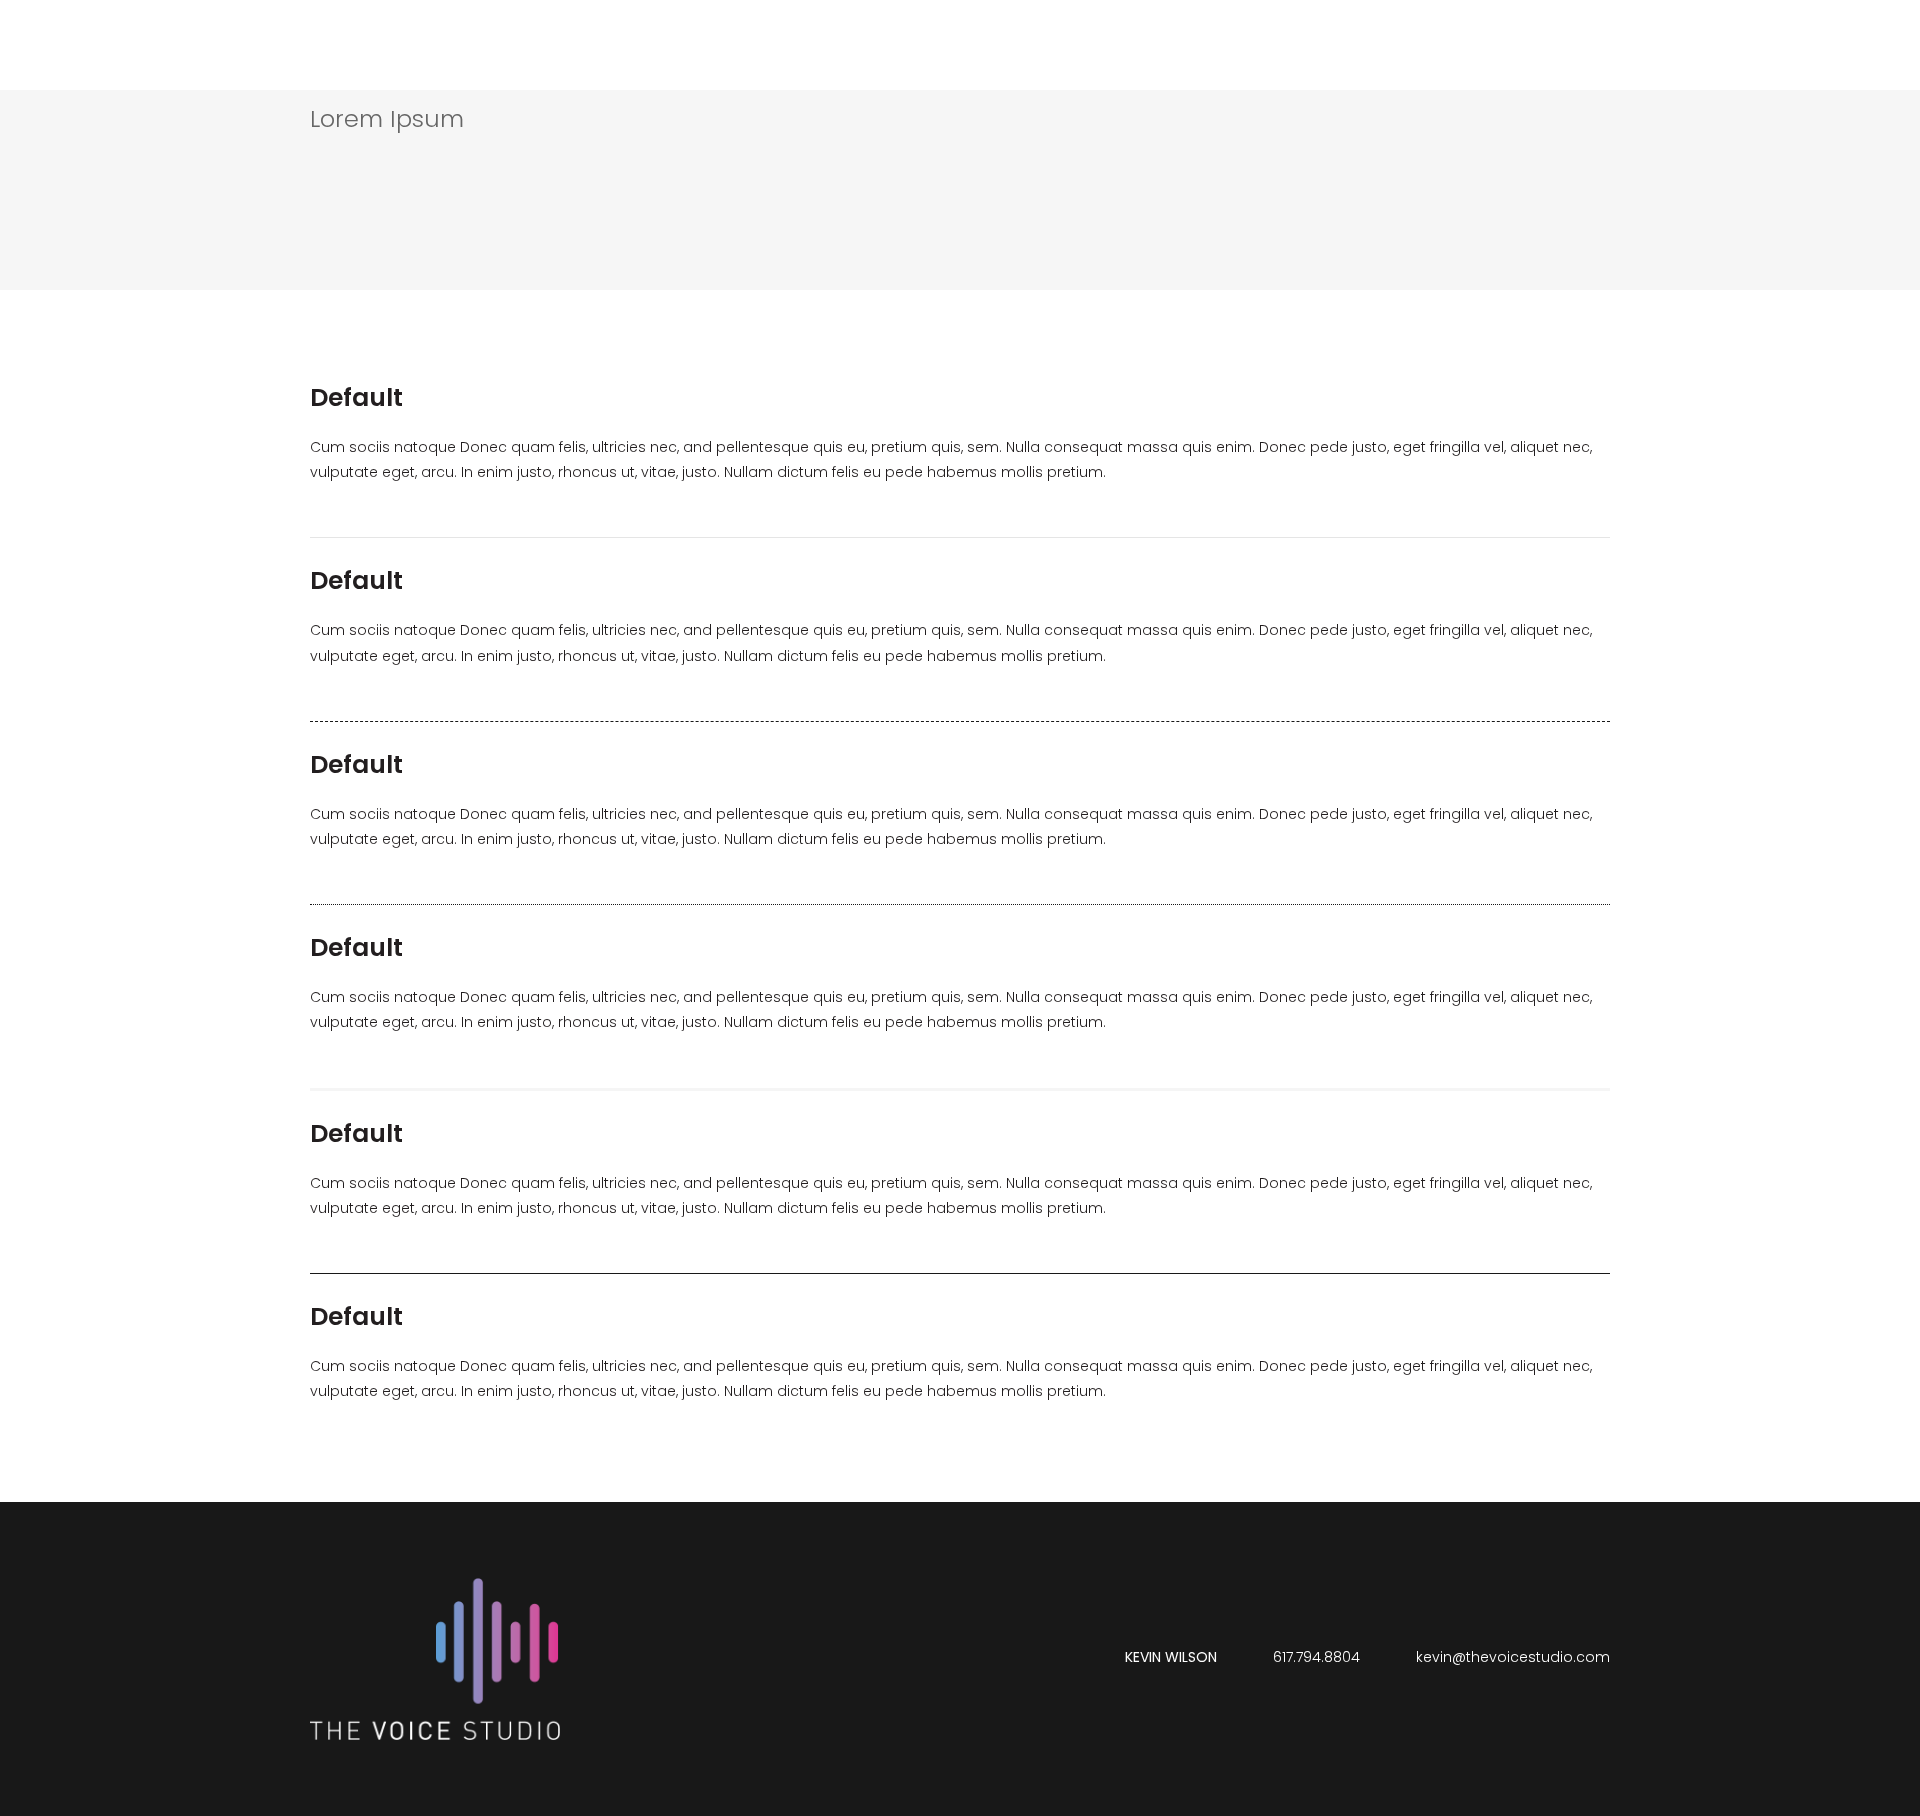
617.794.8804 (1316, 1657)
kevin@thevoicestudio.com (1513, 1657)
